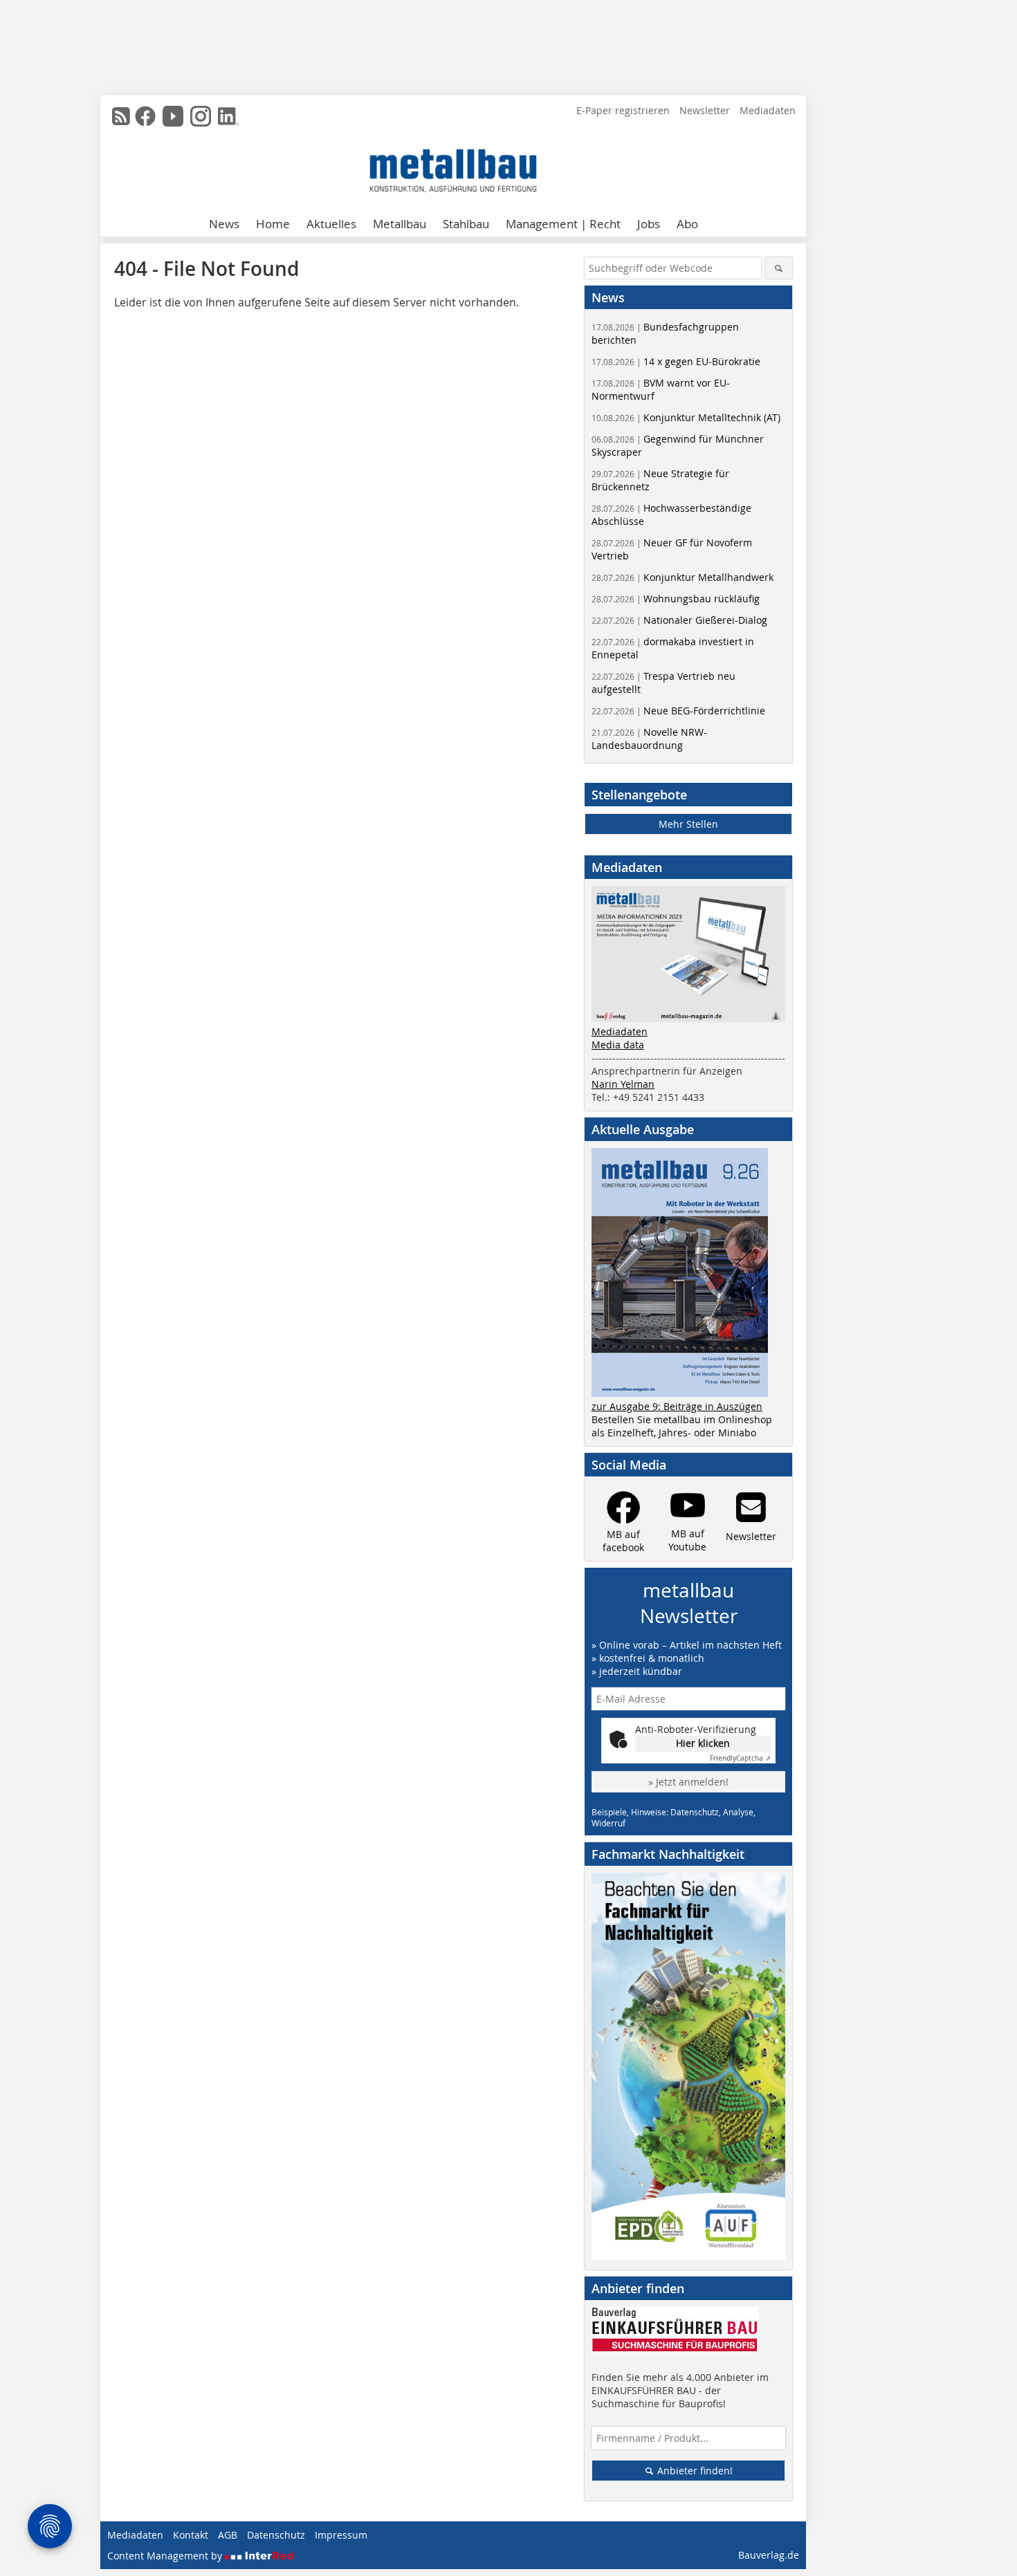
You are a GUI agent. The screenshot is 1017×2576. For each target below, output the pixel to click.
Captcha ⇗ (740, 1758)
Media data (618, 1045)
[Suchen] (779, 268)
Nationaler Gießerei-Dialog (679, 620)
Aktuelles (331, 224)
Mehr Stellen (688, 824)
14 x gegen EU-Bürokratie (676, 361)
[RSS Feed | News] (121, 116)
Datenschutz (276, 2535)
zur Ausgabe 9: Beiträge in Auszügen (677, 1406)
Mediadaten (768, 110)
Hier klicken (703, 1743)
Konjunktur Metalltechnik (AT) (686, 417)
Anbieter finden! (694, 2471)
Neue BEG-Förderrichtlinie (678, 711)
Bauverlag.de (769, 2555)
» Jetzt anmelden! (688, 1782)
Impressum (341, 2535)
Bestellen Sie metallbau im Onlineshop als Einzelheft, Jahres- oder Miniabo (682, 1426)
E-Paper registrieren (623, 110)
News (224, 224)
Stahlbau (466, 224)
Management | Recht (563, 224)
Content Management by (166, 2556)
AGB (228, 2535)
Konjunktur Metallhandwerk (682, 577)
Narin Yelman (623, 1084)
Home (273, 224)
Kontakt (191, 2535)
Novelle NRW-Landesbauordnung (649, 739)
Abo (687, 224)
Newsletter (705, 110)
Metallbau (400, 224)
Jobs (649, 224)
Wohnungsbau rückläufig (676, 599)
